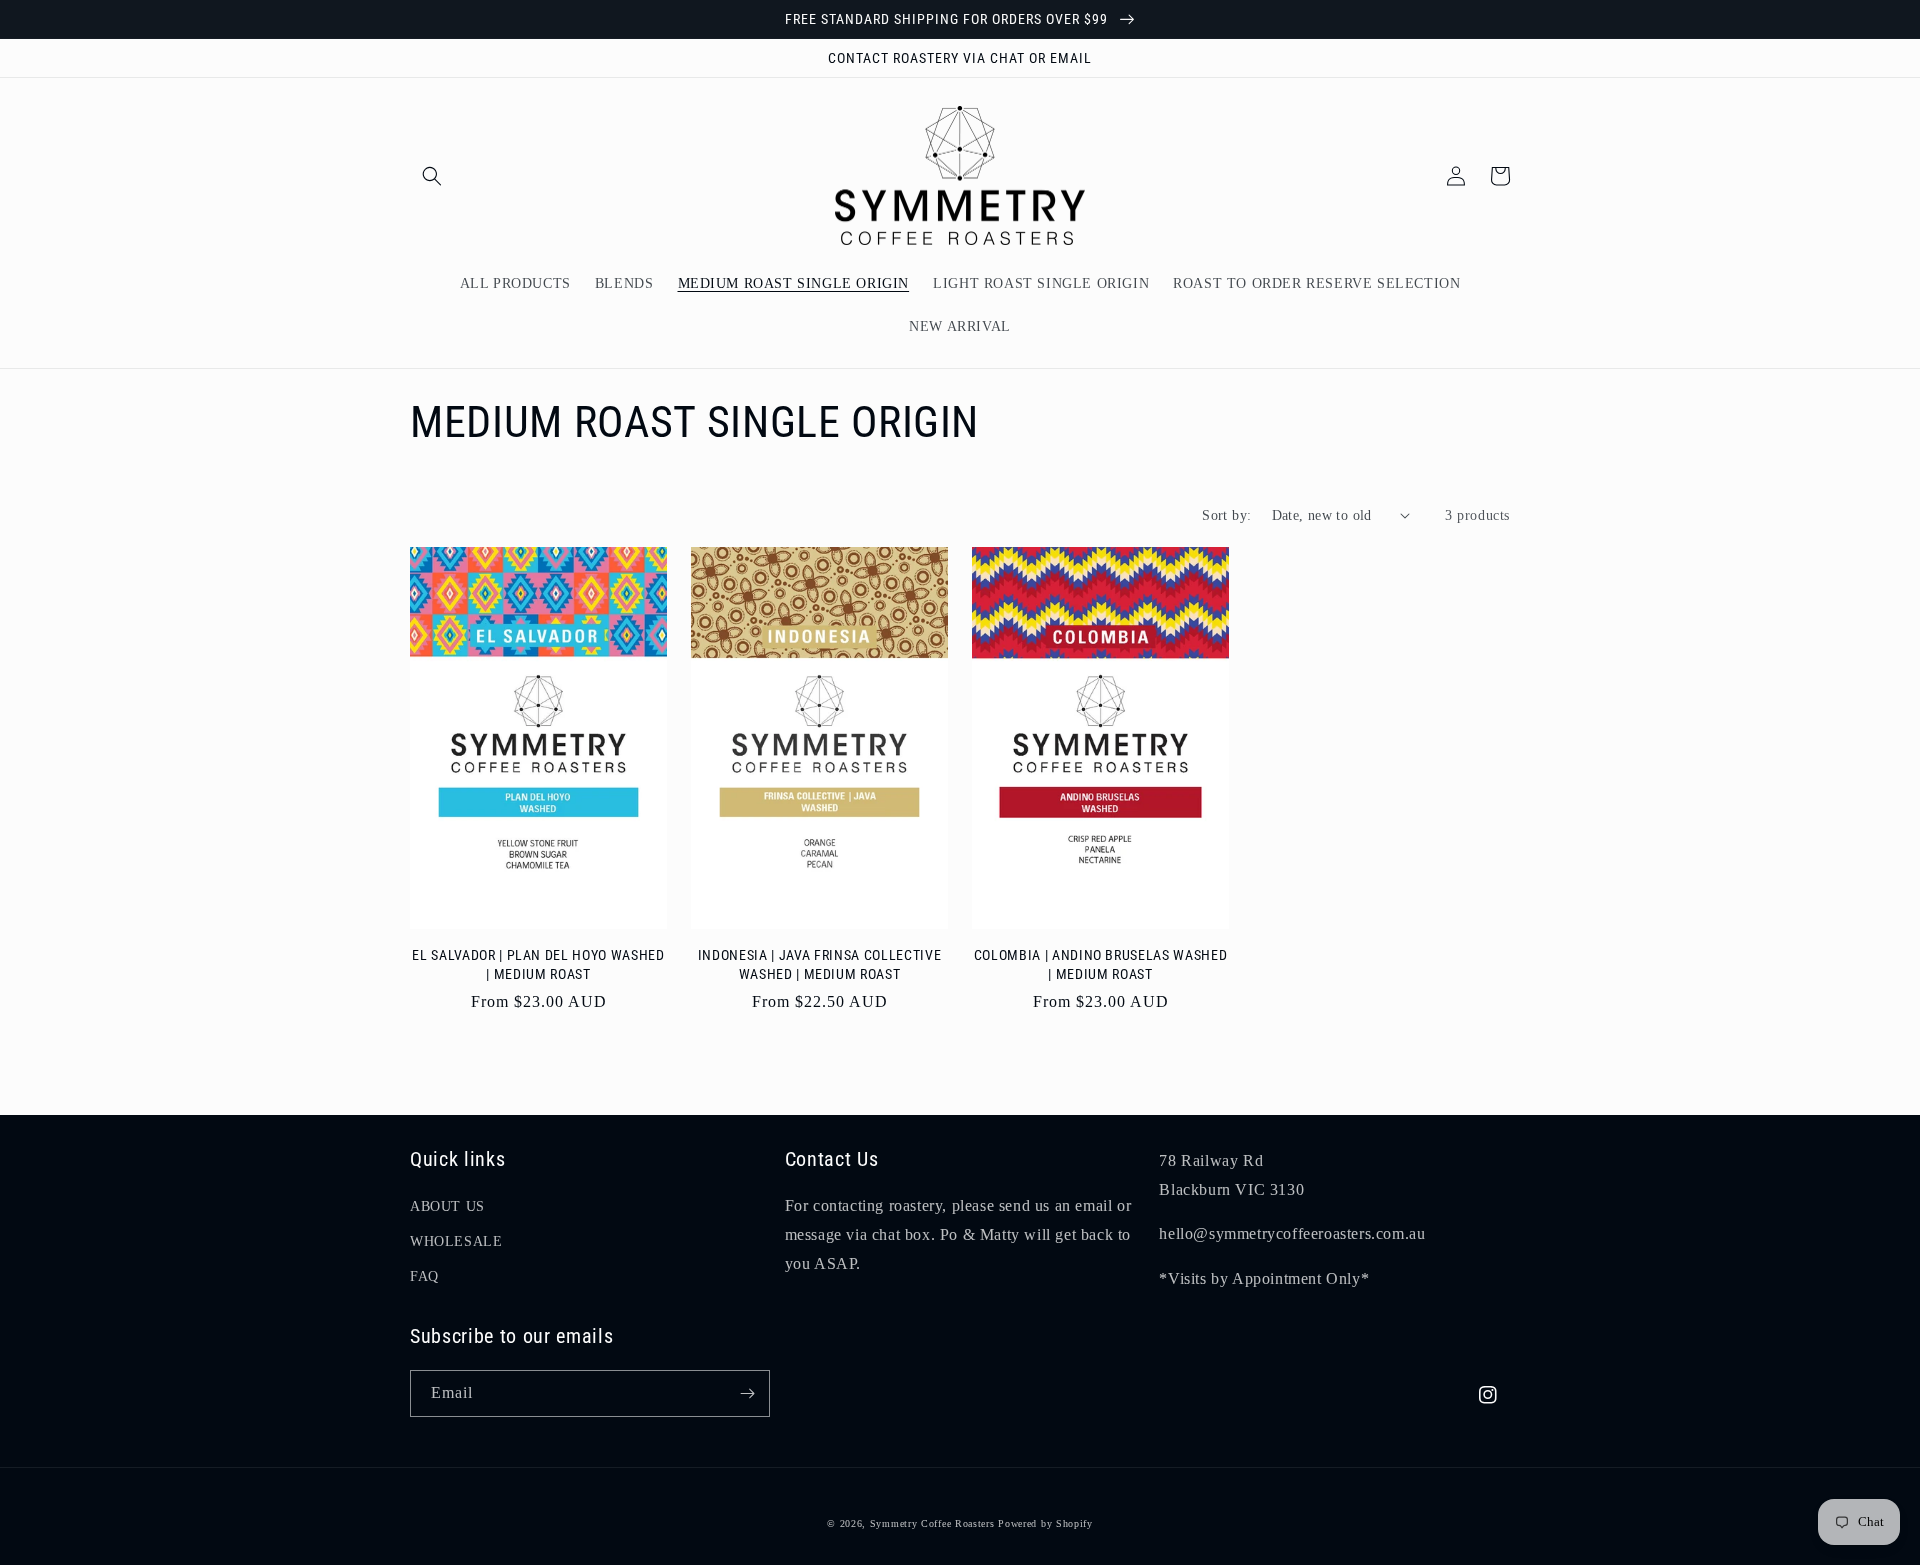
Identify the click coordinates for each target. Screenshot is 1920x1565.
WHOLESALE (456, 1241)
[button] (432, 176)
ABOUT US (447, 1206)
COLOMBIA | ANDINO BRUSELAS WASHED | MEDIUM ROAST (1101, 964)
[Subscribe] (747, 1393)
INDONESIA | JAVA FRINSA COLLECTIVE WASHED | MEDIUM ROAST (819, 964)
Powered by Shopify (1045, 1523)
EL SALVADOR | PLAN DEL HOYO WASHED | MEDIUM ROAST (538, 964)
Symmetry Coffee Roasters (932, 1523)
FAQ (424, 1276)
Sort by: (1226, 515)
